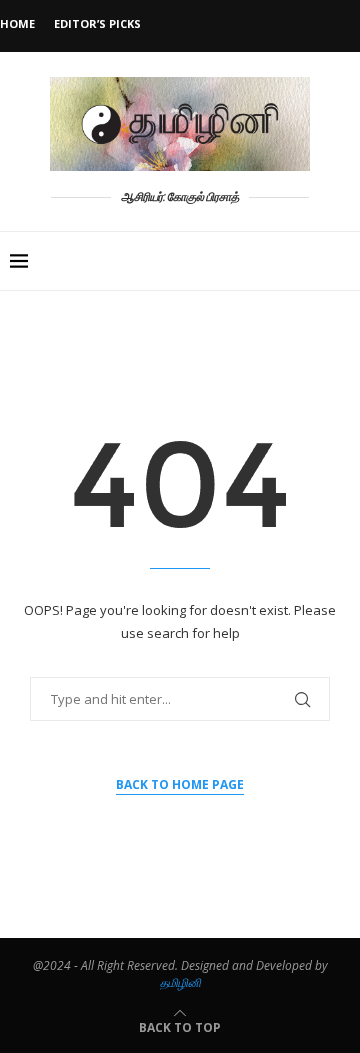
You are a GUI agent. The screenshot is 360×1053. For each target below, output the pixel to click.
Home (17, 23)
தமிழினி (180, 982)
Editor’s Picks (97, 23)
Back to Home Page (180, 784)
